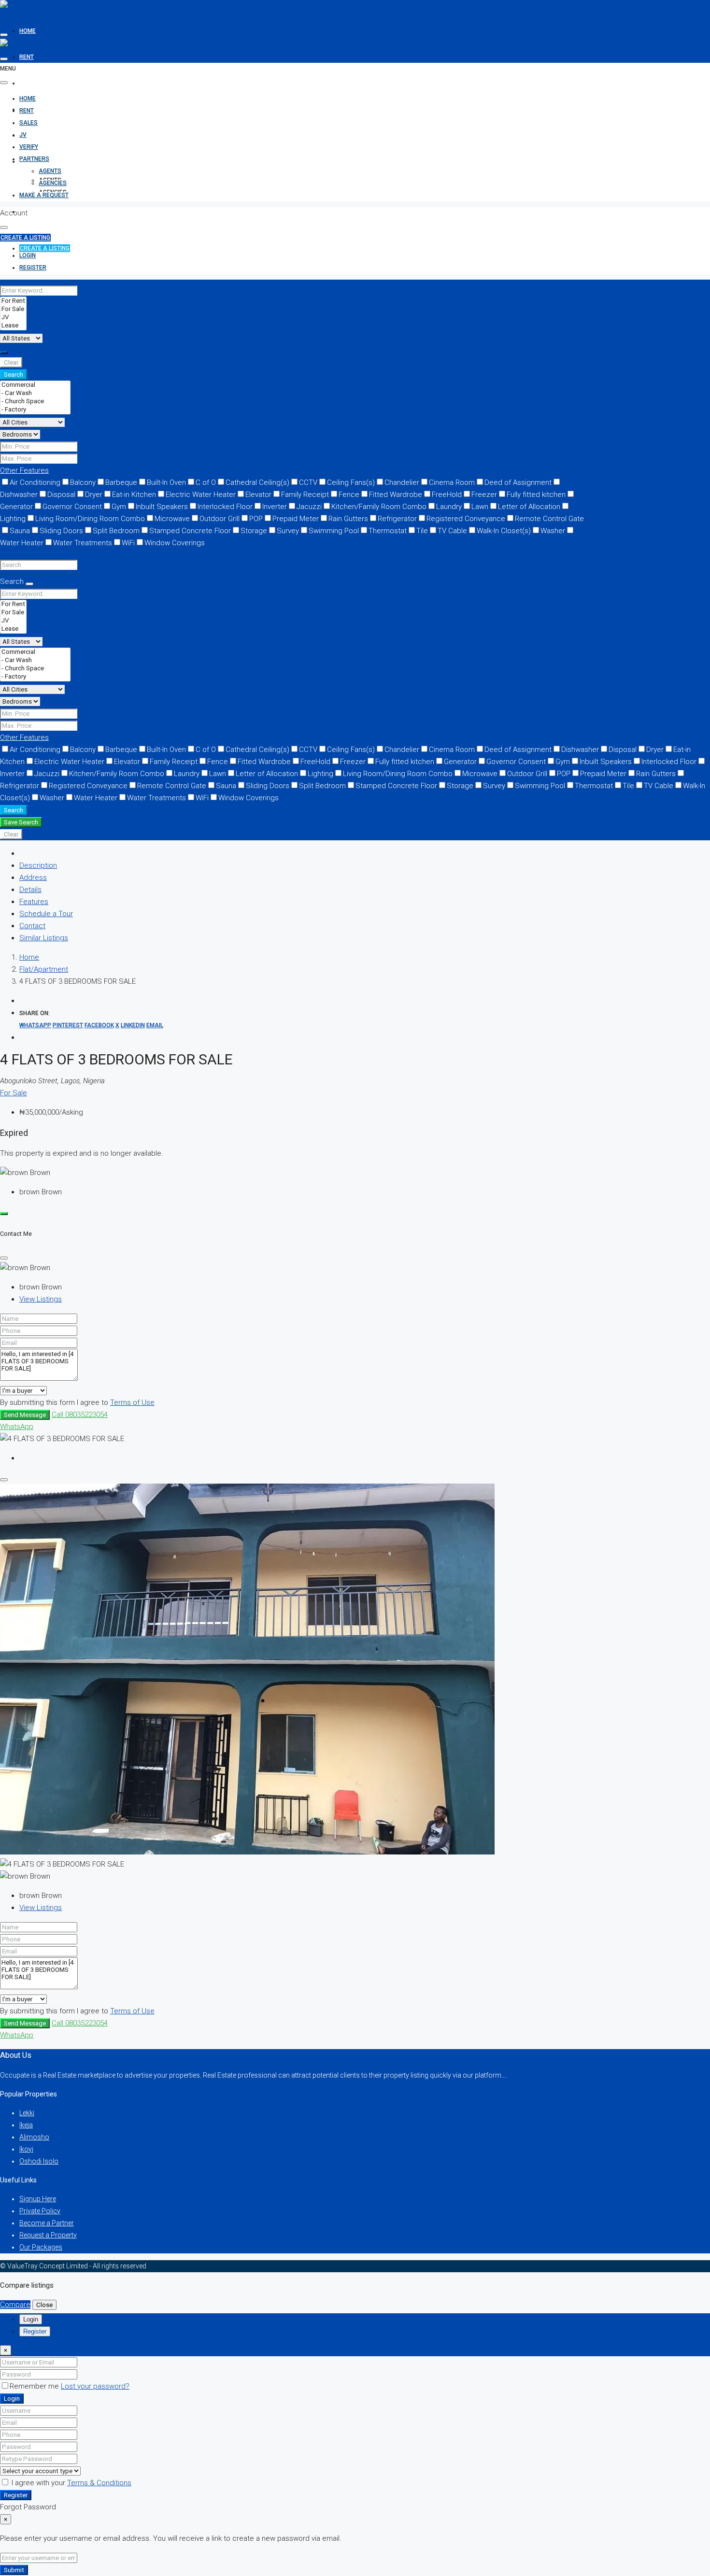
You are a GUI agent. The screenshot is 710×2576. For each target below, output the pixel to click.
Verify (29, 135)
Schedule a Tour (46, 914)
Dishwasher (580, 750)
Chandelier (402, 482)
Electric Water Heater (201, 495)
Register (16, 2495)
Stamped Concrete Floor (190, 531)
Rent (27, 57)
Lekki (27, 2113)
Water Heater (96, 798)
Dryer (94, 495)
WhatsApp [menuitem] (35, 1025)
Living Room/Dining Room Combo (90, 519)
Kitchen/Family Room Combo (379, 507)
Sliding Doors (61, 531)
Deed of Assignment (518, 482)
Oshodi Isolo (39, 2161)
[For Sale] (13, 309)
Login (12, 2399)
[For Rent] (13, 301)
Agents (50, 171)
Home (28, 31)
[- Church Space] (35, 402)
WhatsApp (17, 1427)
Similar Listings (44, 938)
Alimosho (34, 2137)
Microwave (172, 519)
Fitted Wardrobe (396, 495)
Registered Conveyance (466, 519)
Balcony (83, 482)
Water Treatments (83, 543)
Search (14, 375)
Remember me (35, 2386)
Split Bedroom (116, 531)
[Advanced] (4, 353)
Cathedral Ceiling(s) (257, 482)
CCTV (308, 482)
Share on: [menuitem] (35, 1013)
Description (38, 865)
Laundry (449, 507)
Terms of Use (132, 1402)
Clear (11, 362)
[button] (24, 470)
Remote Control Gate (549, 519)
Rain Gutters (348, 519)
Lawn (480, 507)
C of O (206, 482)
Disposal (61, 495)
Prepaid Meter (296, 519)
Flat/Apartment (44, 969)
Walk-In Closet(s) (504, 531)
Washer (553, 531)
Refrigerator (397, 519)
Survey (288, 531)
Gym (119, 507)
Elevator (258, 495)
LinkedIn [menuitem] (133, 1025)
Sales (28, 83)
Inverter (275, 507)
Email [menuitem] (155, 1025)
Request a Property (48, 2235)
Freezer (484, 495)
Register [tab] (35, 2331)
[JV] (13, 318)
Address (33, 878)
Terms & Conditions (99, 2483)
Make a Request (44, 212)
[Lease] (13, 326)
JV (23, 135)
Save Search (21, 822)
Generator (460, 762)
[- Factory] (35, 410)
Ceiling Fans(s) (351, 482)
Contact (32, 926)
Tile (422, 531)
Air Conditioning (35, 482)
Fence (349, 495)
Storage (254, 531)
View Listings (41, 1299)
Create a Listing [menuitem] (45, 248)
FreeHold (447, 495)
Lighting (320, 774)
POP (256, 519)
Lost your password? (95, 2386)
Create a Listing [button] (25, 238)
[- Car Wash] (35, 393)
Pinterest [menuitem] (68, 1025)
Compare (15, 2305)
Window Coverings (175, 543)
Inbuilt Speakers (162, 507)
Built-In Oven (166, 482)
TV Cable (452, 531)
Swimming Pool (334, 531)
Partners (34, 159)
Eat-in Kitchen (134, 495)
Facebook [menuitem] (99, 1025)
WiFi (128, 543)
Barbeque (121, 482)
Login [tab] (31, 2319)
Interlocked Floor (225, 507)
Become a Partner (47, 2223)
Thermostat (388, 531)
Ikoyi (26, 2149)
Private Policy (40, 2211)
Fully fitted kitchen (536, 495)
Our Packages (41, 2247)
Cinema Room (452, 482)
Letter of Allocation (529, 507)
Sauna (20, 531)
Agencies (53, 183)
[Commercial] (35, 385)
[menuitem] (28, 256)
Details (30, 890)
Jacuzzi (309, 507)
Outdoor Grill (220, 519)
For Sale (14, 1093)
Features (34, 902)
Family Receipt (305, 495)
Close (44, 2305)
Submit (14, 2570)
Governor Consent (72, 507)
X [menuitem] (117, 1025)
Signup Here (38, 2199)
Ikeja (26, 2125)
